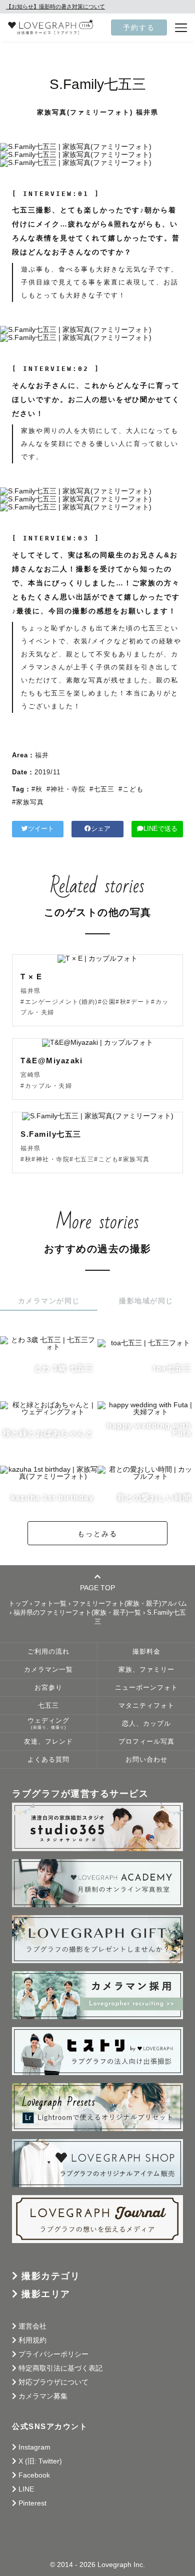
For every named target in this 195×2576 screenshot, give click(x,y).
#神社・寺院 (66, 789)
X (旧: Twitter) (40, 2461)
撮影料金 (146, 1652)
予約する (139, 27)
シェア (101, 829)
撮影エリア (46, 2294)
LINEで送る (160, 829)
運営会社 (32, 2326)
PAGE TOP (97, 1587)
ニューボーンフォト (146, 1688)
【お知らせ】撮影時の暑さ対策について (55, 6)
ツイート (41, 829)
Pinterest (32, 2503)
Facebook (34, 2475)
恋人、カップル (146, 1724)
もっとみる (97, 1534)
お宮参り (48, 1688)
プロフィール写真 (146, 1742)
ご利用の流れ (48, 1652)
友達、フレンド (48, 1742)
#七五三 (102, 789)
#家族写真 (28, 802)
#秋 (37, 789)
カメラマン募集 (43, 2396)
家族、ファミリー (146, 1670)
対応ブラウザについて (53, 2382)
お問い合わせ (146, 1760)
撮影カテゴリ (51, 2276)
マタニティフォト (146, 1706)
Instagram (34, 2447)
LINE (26, 2489)
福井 (42, 755)
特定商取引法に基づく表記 (60, 2368)
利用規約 (32, 2340)
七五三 (48, 1706)
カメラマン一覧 (48, 1670)
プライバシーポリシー (53, 2354)
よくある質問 (48, 1760)
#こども (131, 789)
